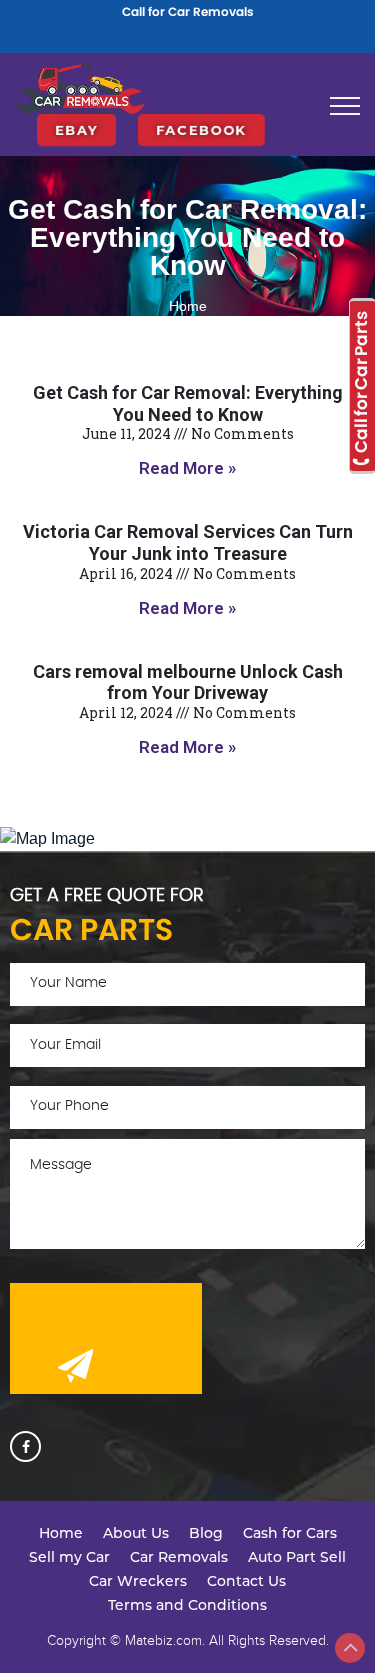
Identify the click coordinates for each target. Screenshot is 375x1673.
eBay (76, 112)
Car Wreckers (138, 1581)
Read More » (187, 468)
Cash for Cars (290, 1533)
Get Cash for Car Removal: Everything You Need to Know (188, 403)
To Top (350, 1648)
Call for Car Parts (361, 383)
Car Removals (179, 1557)
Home (188, 306)
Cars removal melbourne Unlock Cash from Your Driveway (188, 682)
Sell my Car (69, 1557)
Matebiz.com (163, 1640)
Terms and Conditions (187, 1605)
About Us (136, 1533)
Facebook (201, 112)
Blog (206, 1533)
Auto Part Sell (297, 1557)
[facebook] (25, 1446)
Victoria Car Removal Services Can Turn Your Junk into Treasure (188, 542)
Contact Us (246, 1581)
